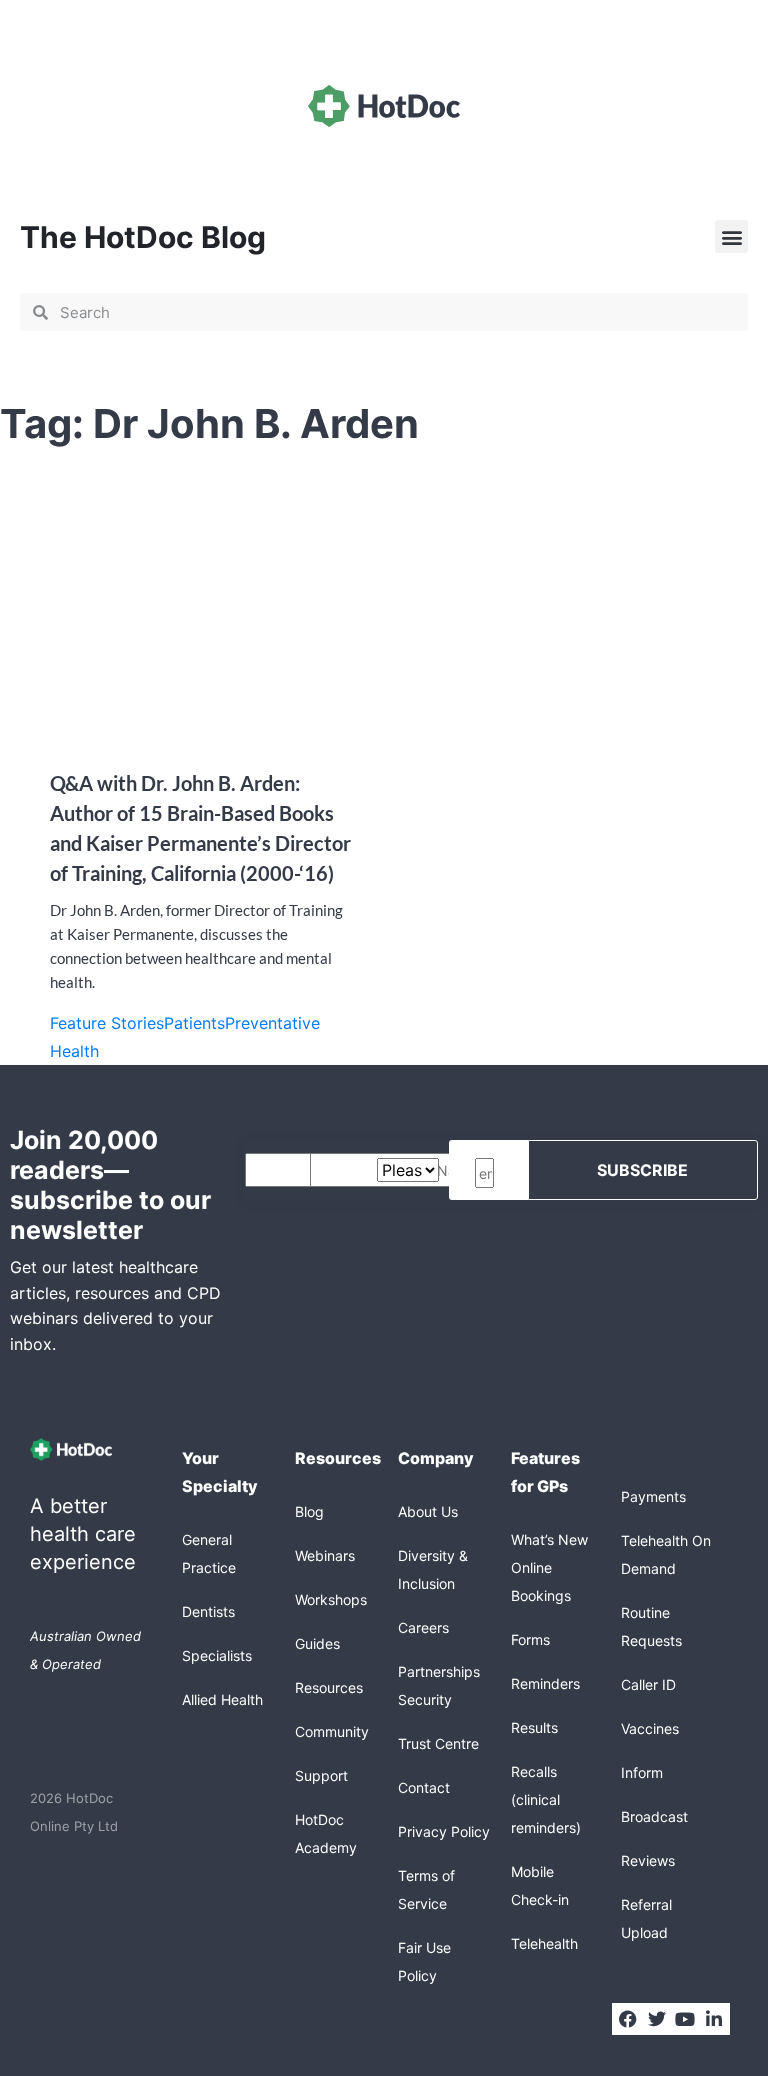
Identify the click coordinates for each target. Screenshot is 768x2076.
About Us (428, 1511)
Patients (194, 1023)
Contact (424, 1787)
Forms (530, 1639)
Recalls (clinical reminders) (546, 1799)
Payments (653, 1496)
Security (425, 1699)
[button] (731, 236)
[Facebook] (628, 2019)
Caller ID (648, 1684)
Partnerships (439, 1671)
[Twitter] (656, 2019)
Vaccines (650, 1728)
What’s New (549, 1539)
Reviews (648, 1860)
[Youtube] (685, 2019)
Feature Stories (107, 1023)
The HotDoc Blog (143, 237)
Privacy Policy (444, 1831)
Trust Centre (438, 1743)
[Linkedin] (714, 2019)
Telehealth (544, 1943)
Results (534, 1727)
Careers (423, 1627)
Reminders (545, 1683)
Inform (642, 1772)
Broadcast (654, 1816)
